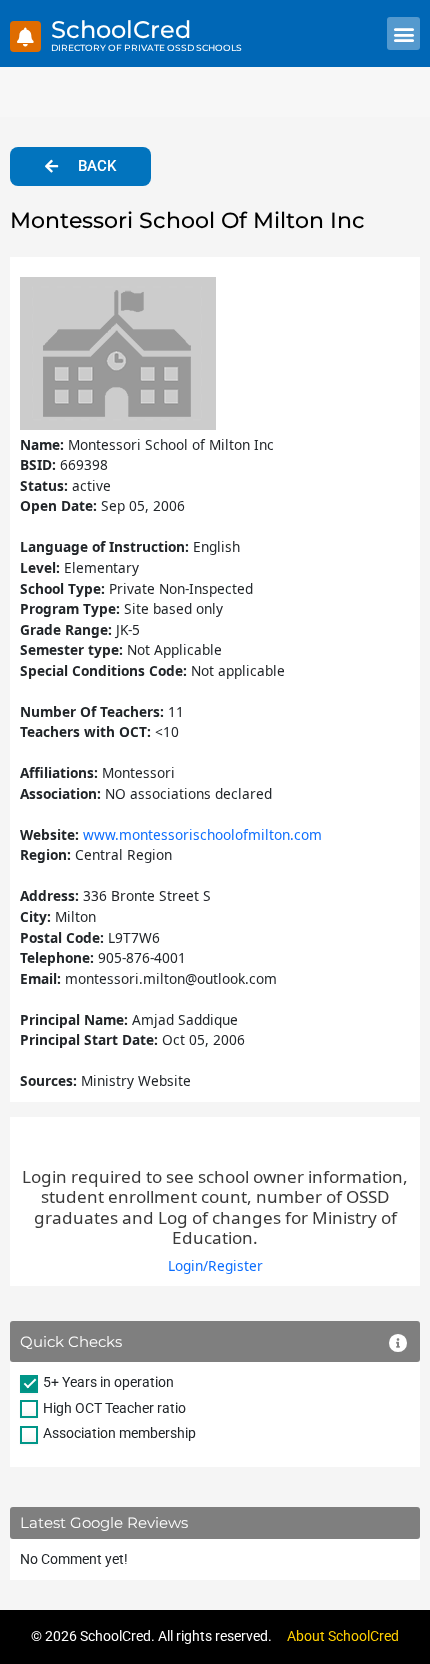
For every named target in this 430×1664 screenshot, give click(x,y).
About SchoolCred (343, 1636)
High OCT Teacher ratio (114, 1408)
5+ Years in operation (108, 1382)
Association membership (119, 1433)
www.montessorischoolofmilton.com (202, 834)
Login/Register (215, 1265)
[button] (403, 33)
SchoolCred (121, 29)
